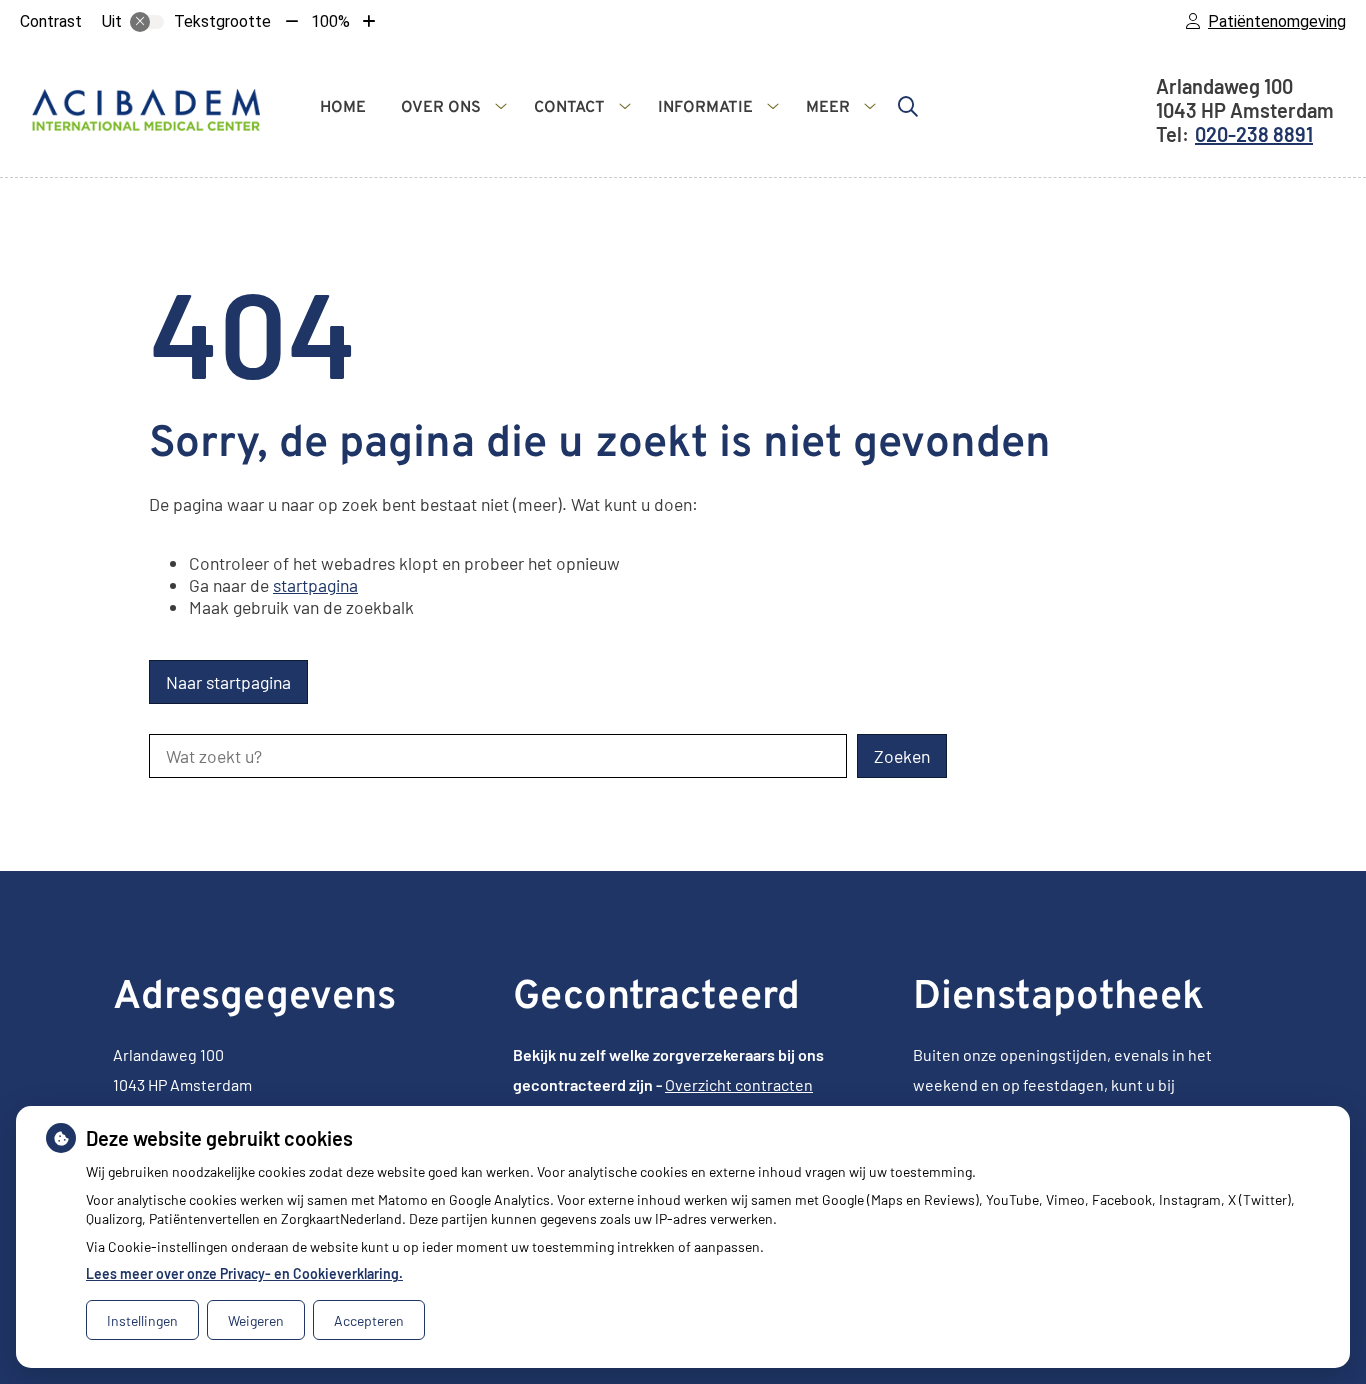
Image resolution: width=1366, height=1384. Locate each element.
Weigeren (256, 1320)
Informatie (705, 108)
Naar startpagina (228, 682)
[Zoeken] (908, 106)
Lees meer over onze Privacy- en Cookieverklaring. (244, 1273)
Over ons (441, 108)
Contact (569, 108)
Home (343, 108)
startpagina (315, 585)
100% (330, 21)
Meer (828, 108)
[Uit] (147, 22)
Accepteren (369, 1320)
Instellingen (142, 1320)
